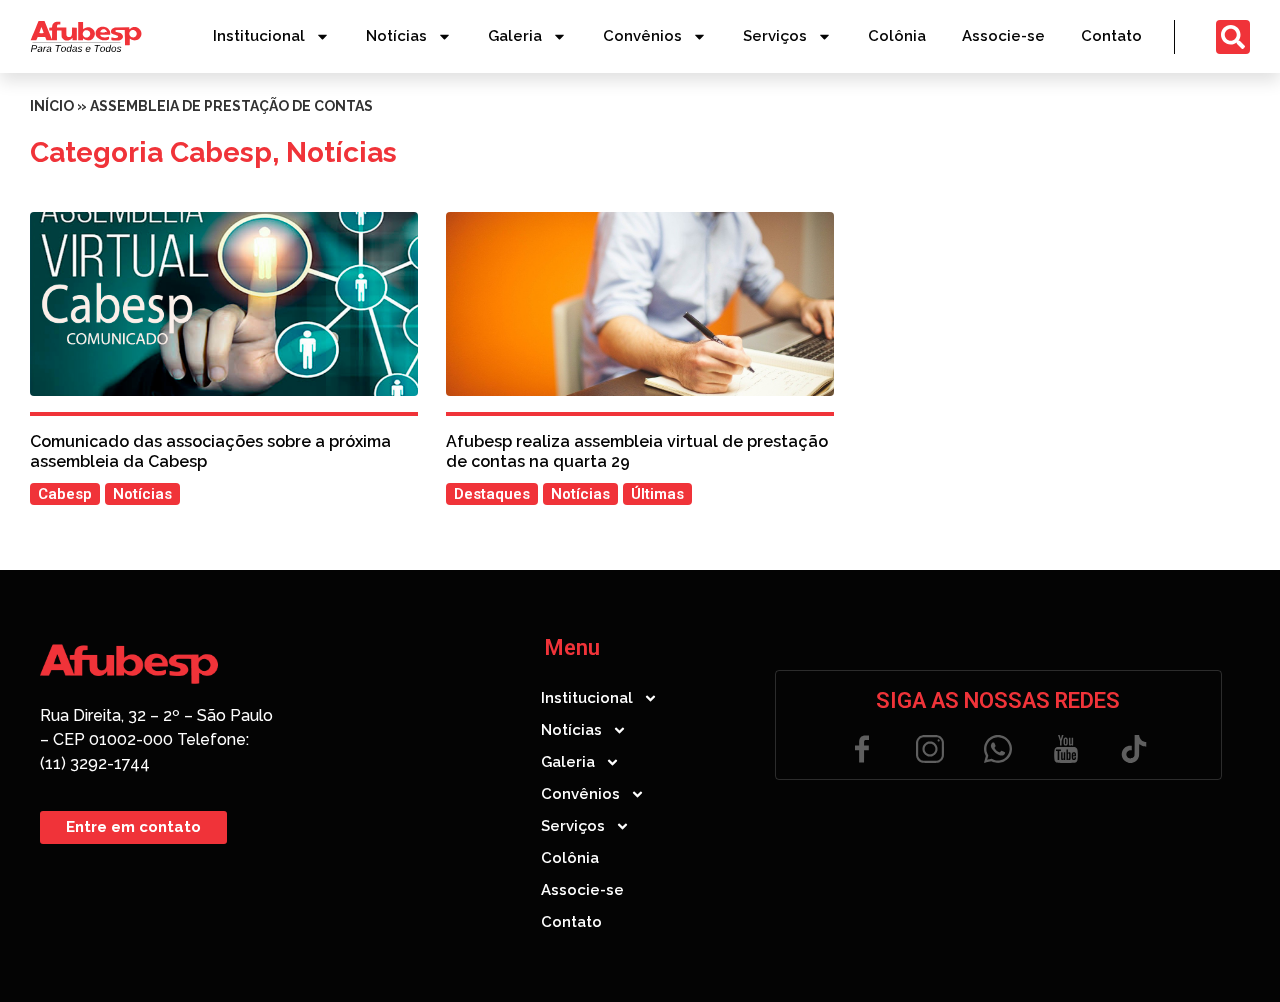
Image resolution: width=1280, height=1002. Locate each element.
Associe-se (1003, 36)
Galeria (515, 36)
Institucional (259, 36)
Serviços (775, 36)
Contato (1111, 36)
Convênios (642, 36)
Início (52, 106)
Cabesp (221, 152)
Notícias (396, 36)
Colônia (897, 36)
